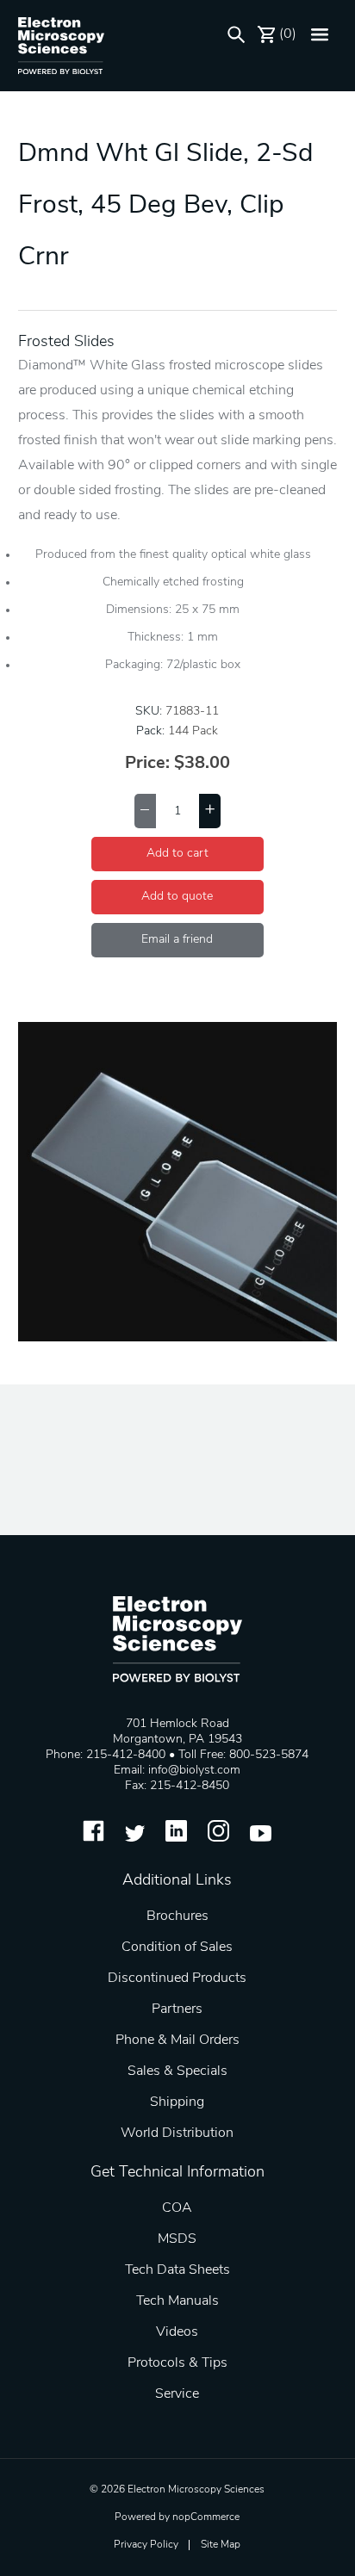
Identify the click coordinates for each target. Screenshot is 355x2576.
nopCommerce (206, 2517)
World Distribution (177, 2133)
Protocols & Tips (177, 2363)
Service (177, 2394)
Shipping (177, 2102)
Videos (177, 2332)
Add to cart (177, 854)
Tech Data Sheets (177, 2270)
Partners (177, 2009)
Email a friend (177, 940)
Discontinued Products (177, 1978)
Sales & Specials (177, 2071)
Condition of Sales (177, 1947)
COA (177, 2208)
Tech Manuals (177, 2301)
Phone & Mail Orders (177, 2040)
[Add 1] (210, 811)
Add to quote (177, 897)
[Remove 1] (145, 811)
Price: (147, 764)
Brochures (177, 1917)
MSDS (177, 2239)
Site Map (221, 2545)
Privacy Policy (146, 2545)
